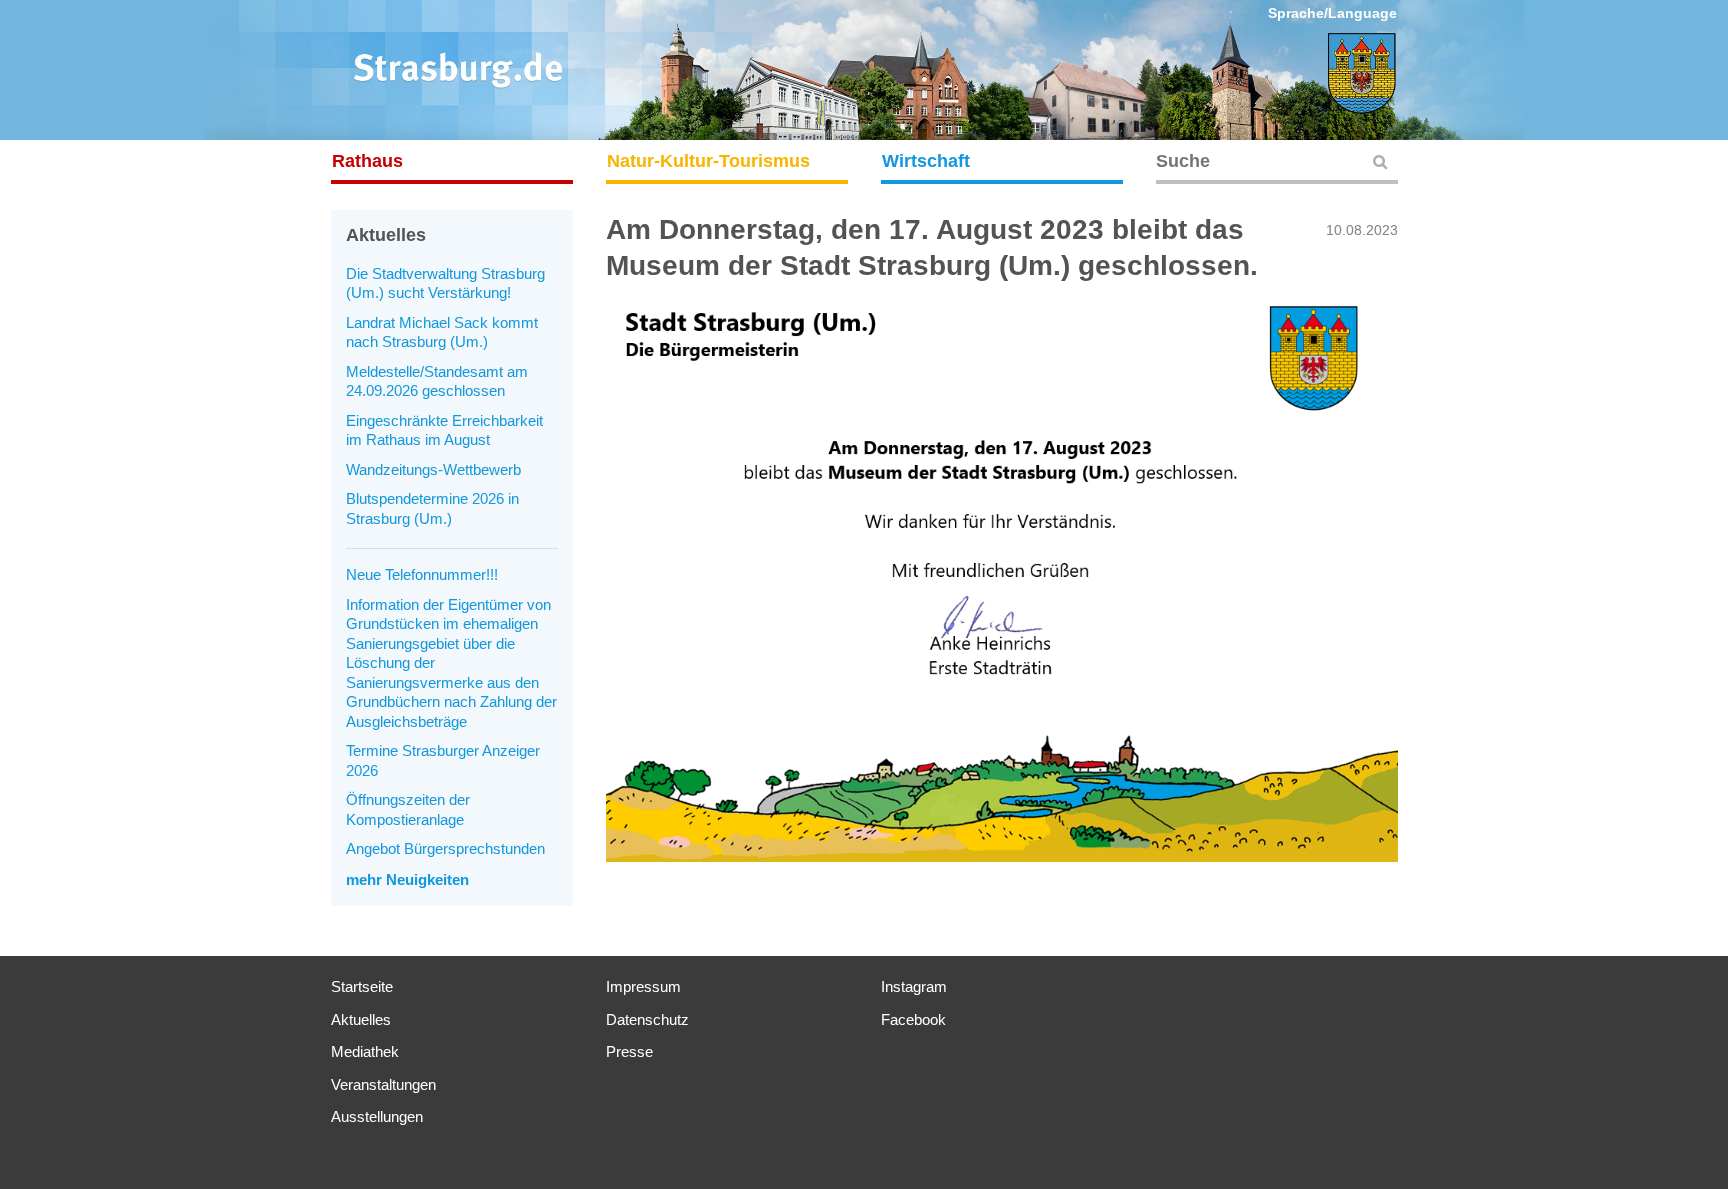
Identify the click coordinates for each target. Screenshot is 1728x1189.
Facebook (913, 1019)
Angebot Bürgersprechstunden (445, 848)
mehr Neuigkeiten (407, 879)
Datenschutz (647, 1019)
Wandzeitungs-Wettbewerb (433, 469)
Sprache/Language (1332, 13)
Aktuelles (361, 1019)
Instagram (914, 986)
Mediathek (365, 1051)
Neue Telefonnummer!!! (422, 574)
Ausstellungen (377, 1116)
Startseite (362, 986)
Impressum (643, 986)
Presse (629, 1051)
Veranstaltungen (383, 1084)
